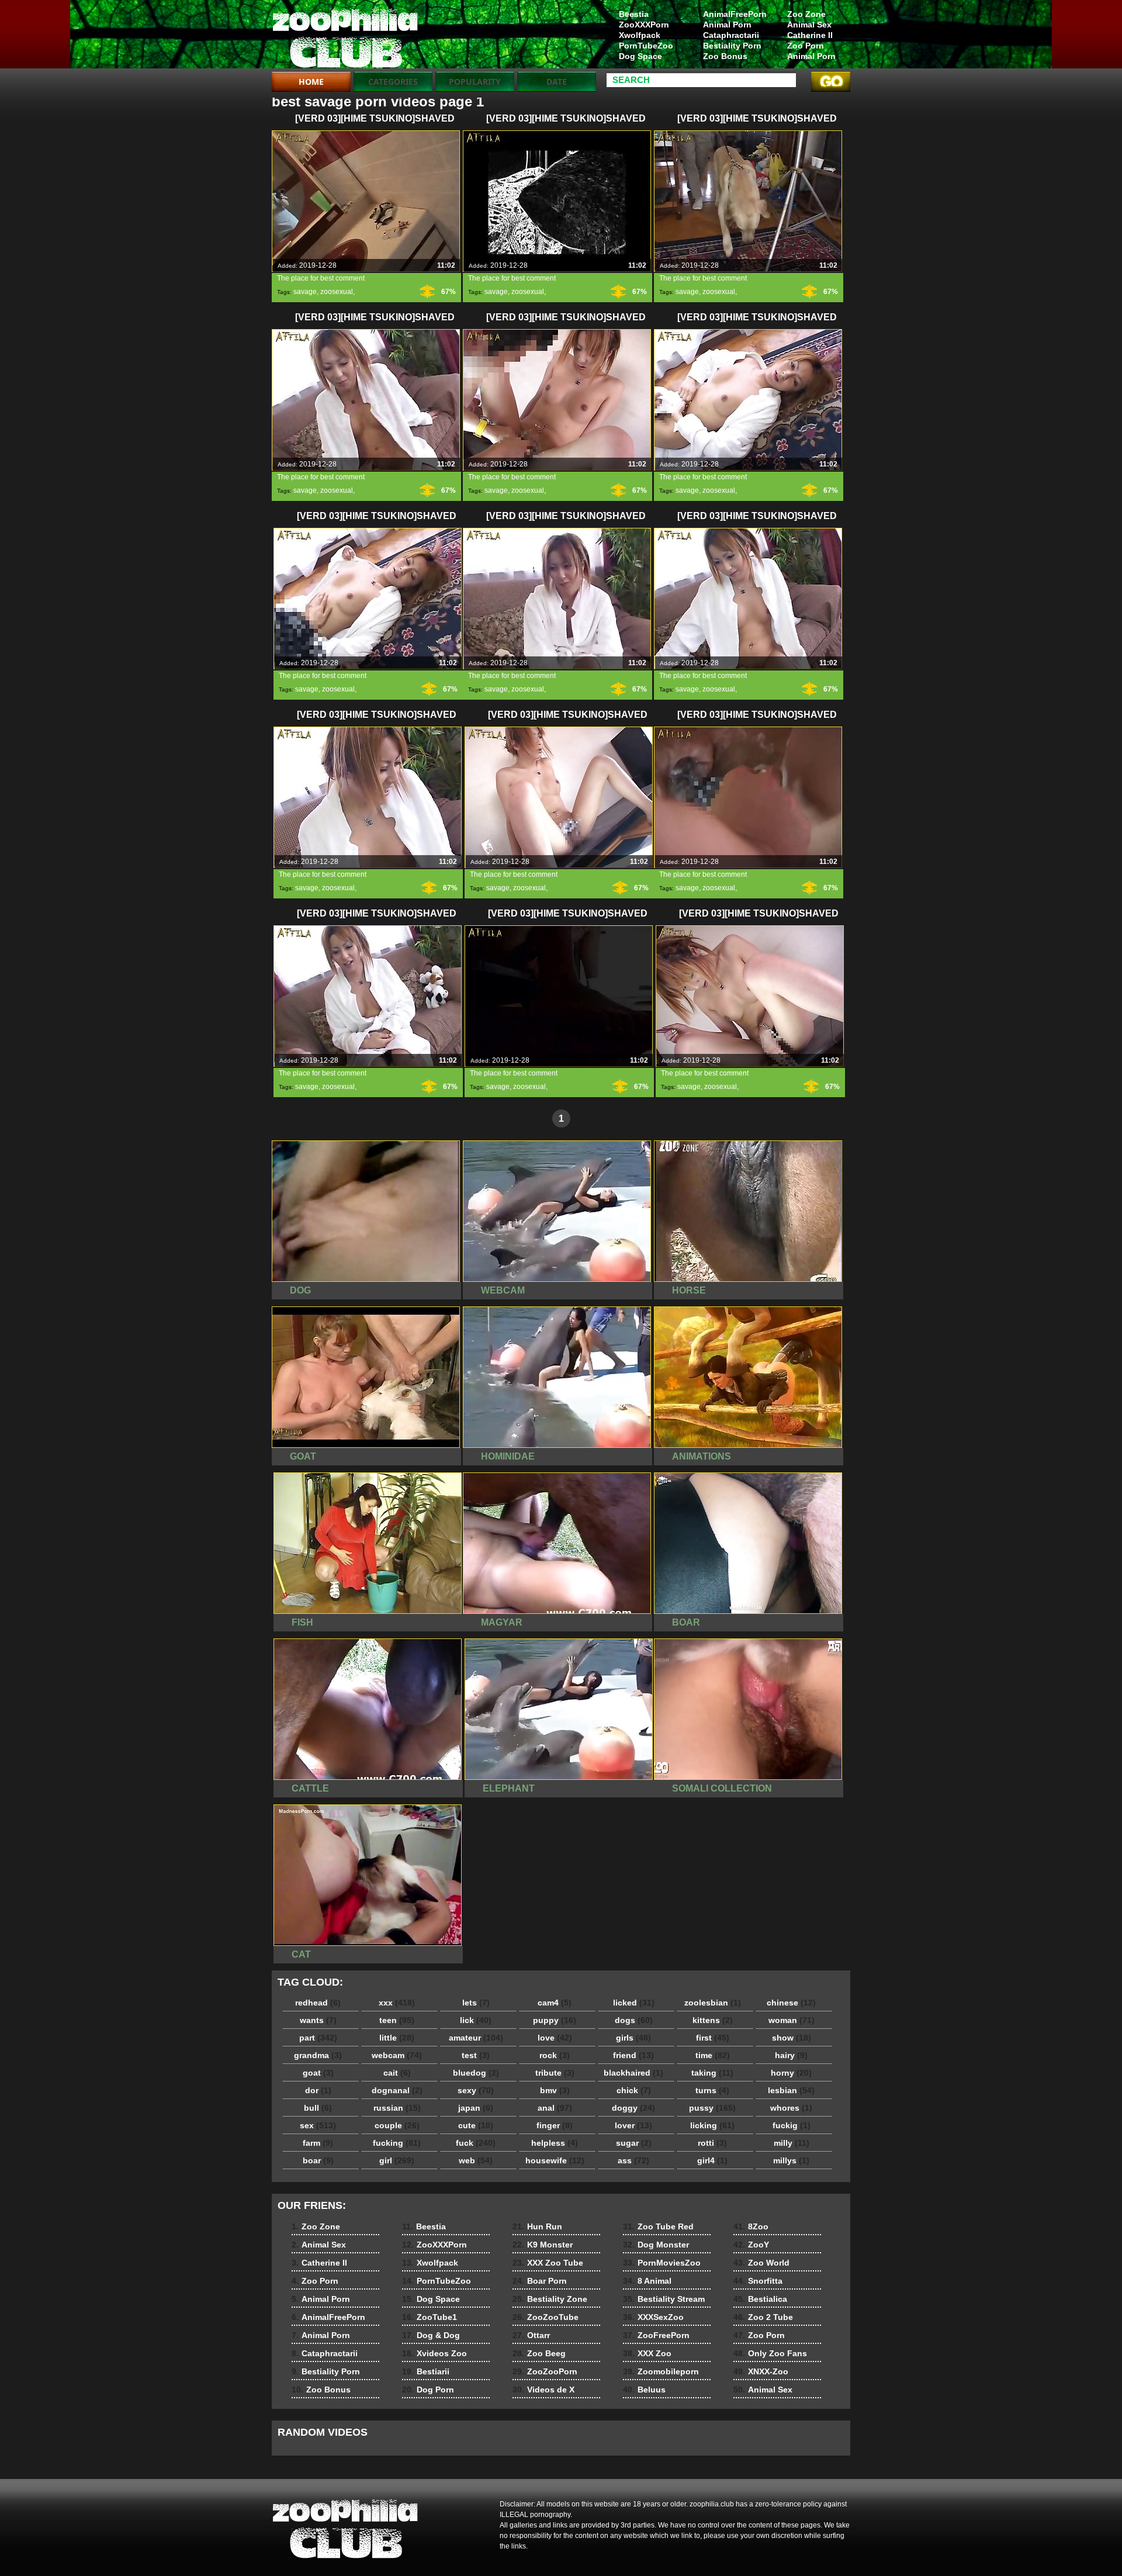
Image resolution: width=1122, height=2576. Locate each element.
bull (318, 2108)
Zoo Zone (806, 14)
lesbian (791, 2090)
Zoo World (761, 2263)
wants (318, 2020)
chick (634, 2090)
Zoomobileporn (661, 2371)
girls (633, 2038)
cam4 (555, 2003)
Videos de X (543, 2390)
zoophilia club (346, 37)
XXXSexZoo (653, 2317)
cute (476, 2125)
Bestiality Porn (732, 46)
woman (792, 2020)
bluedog (476, 2073)
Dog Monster (656, 2245)
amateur (476, 2038)
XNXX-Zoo (761, 2371)
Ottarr (531, 2335)
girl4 (712, 2160)
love (555, 2038)
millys (791, 2160)
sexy (476, 2090)
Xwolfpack (640, 35)
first (713, 2038)
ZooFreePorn (656, 2335)
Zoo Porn (806, 46)
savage (305, 292)
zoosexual (337, 292)
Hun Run (537, 2226)
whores (791, 2108)
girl (397, 2160)
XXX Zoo (647, 2353)
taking (712, 2073)
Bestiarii (426, 2371)
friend (633, 2055)
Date (557, 82)
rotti (712, 2143)
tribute (555, 2073)
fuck (476, 2143)
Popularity (475, 82)
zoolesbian (713, 2003)
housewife (555, 2160)
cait (397, 2073)
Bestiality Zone (550, 2299)
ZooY (751, 2245)
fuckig (792, 2125)
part (318, 2038)
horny (791, 2073)
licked (634, 2003)
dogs (634, 2020)
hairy (791, 2055)
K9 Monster (543, 2245)
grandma (318, 2055)
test (476, 2055)
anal (555, 2108)
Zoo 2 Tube (763, 2317)
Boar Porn (540, 2281)
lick (476, 2020)
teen (397, 2020)
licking (712, 2125)
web (476, 2160)
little (397, 2038)
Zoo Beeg (539, 2353)
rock (555, 2055)
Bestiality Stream (664, 2299)
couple (397, 2125)
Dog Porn (428, 2390)
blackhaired (633, 2073)
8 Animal (647, 2281)
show (792, 2038)
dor (318, 2090)
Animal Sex (809, 25)
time (713, 2055)
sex (318, 2125)
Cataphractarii (731, 35)
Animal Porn (811, 56)
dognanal (397, 2090)
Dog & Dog (431, 2335)
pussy (712, 2108)
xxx (397, 2003)
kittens (713, 2020)
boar (318, 2160)
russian (397, 2108)
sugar (634, 2143)
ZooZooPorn (545, 2371)
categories (393, 82)
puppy (555, 2020)
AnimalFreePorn (735, 14)
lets (476, 2003)
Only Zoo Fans (770, 2353)
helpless (555, 2143)
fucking (397, 2143)
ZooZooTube (546, 2317)
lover (633, 2125)
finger (555, 2125)
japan (476, 2108)
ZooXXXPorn (644, 25)
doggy (633, 2108)
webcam (397, 2055)
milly (792, 2143)
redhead (318, 2003)
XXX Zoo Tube (548, 2263)
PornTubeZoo (646, 46)
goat (318, 2073)
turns (712, 2090)
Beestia (634, 14)
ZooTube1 (430, 2317)
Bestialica (760, 2299)
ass (633, 2160)
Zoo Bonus (725, 56)
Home (311, 82)
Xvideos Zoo (434, 2353)
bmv (555, 2090)
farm (318, 2143)
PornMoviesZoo (662, 2263)
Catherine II (810, 35)
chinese (791, 2003)
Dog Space (640, 56)
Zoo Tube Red (658, 2226)
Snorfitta (758, 2281)
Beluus (644, 2390)
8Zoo (751, 2226)
